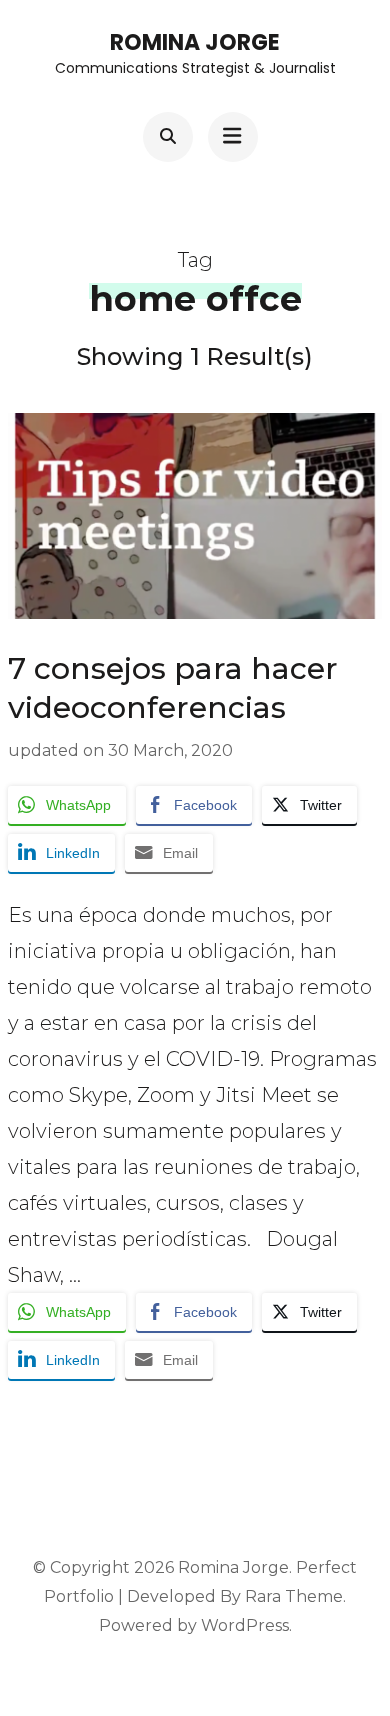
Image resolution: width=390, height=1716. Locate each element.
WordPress (245, 1625)
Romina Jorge (195, 42)
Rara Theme (294, 1596)
